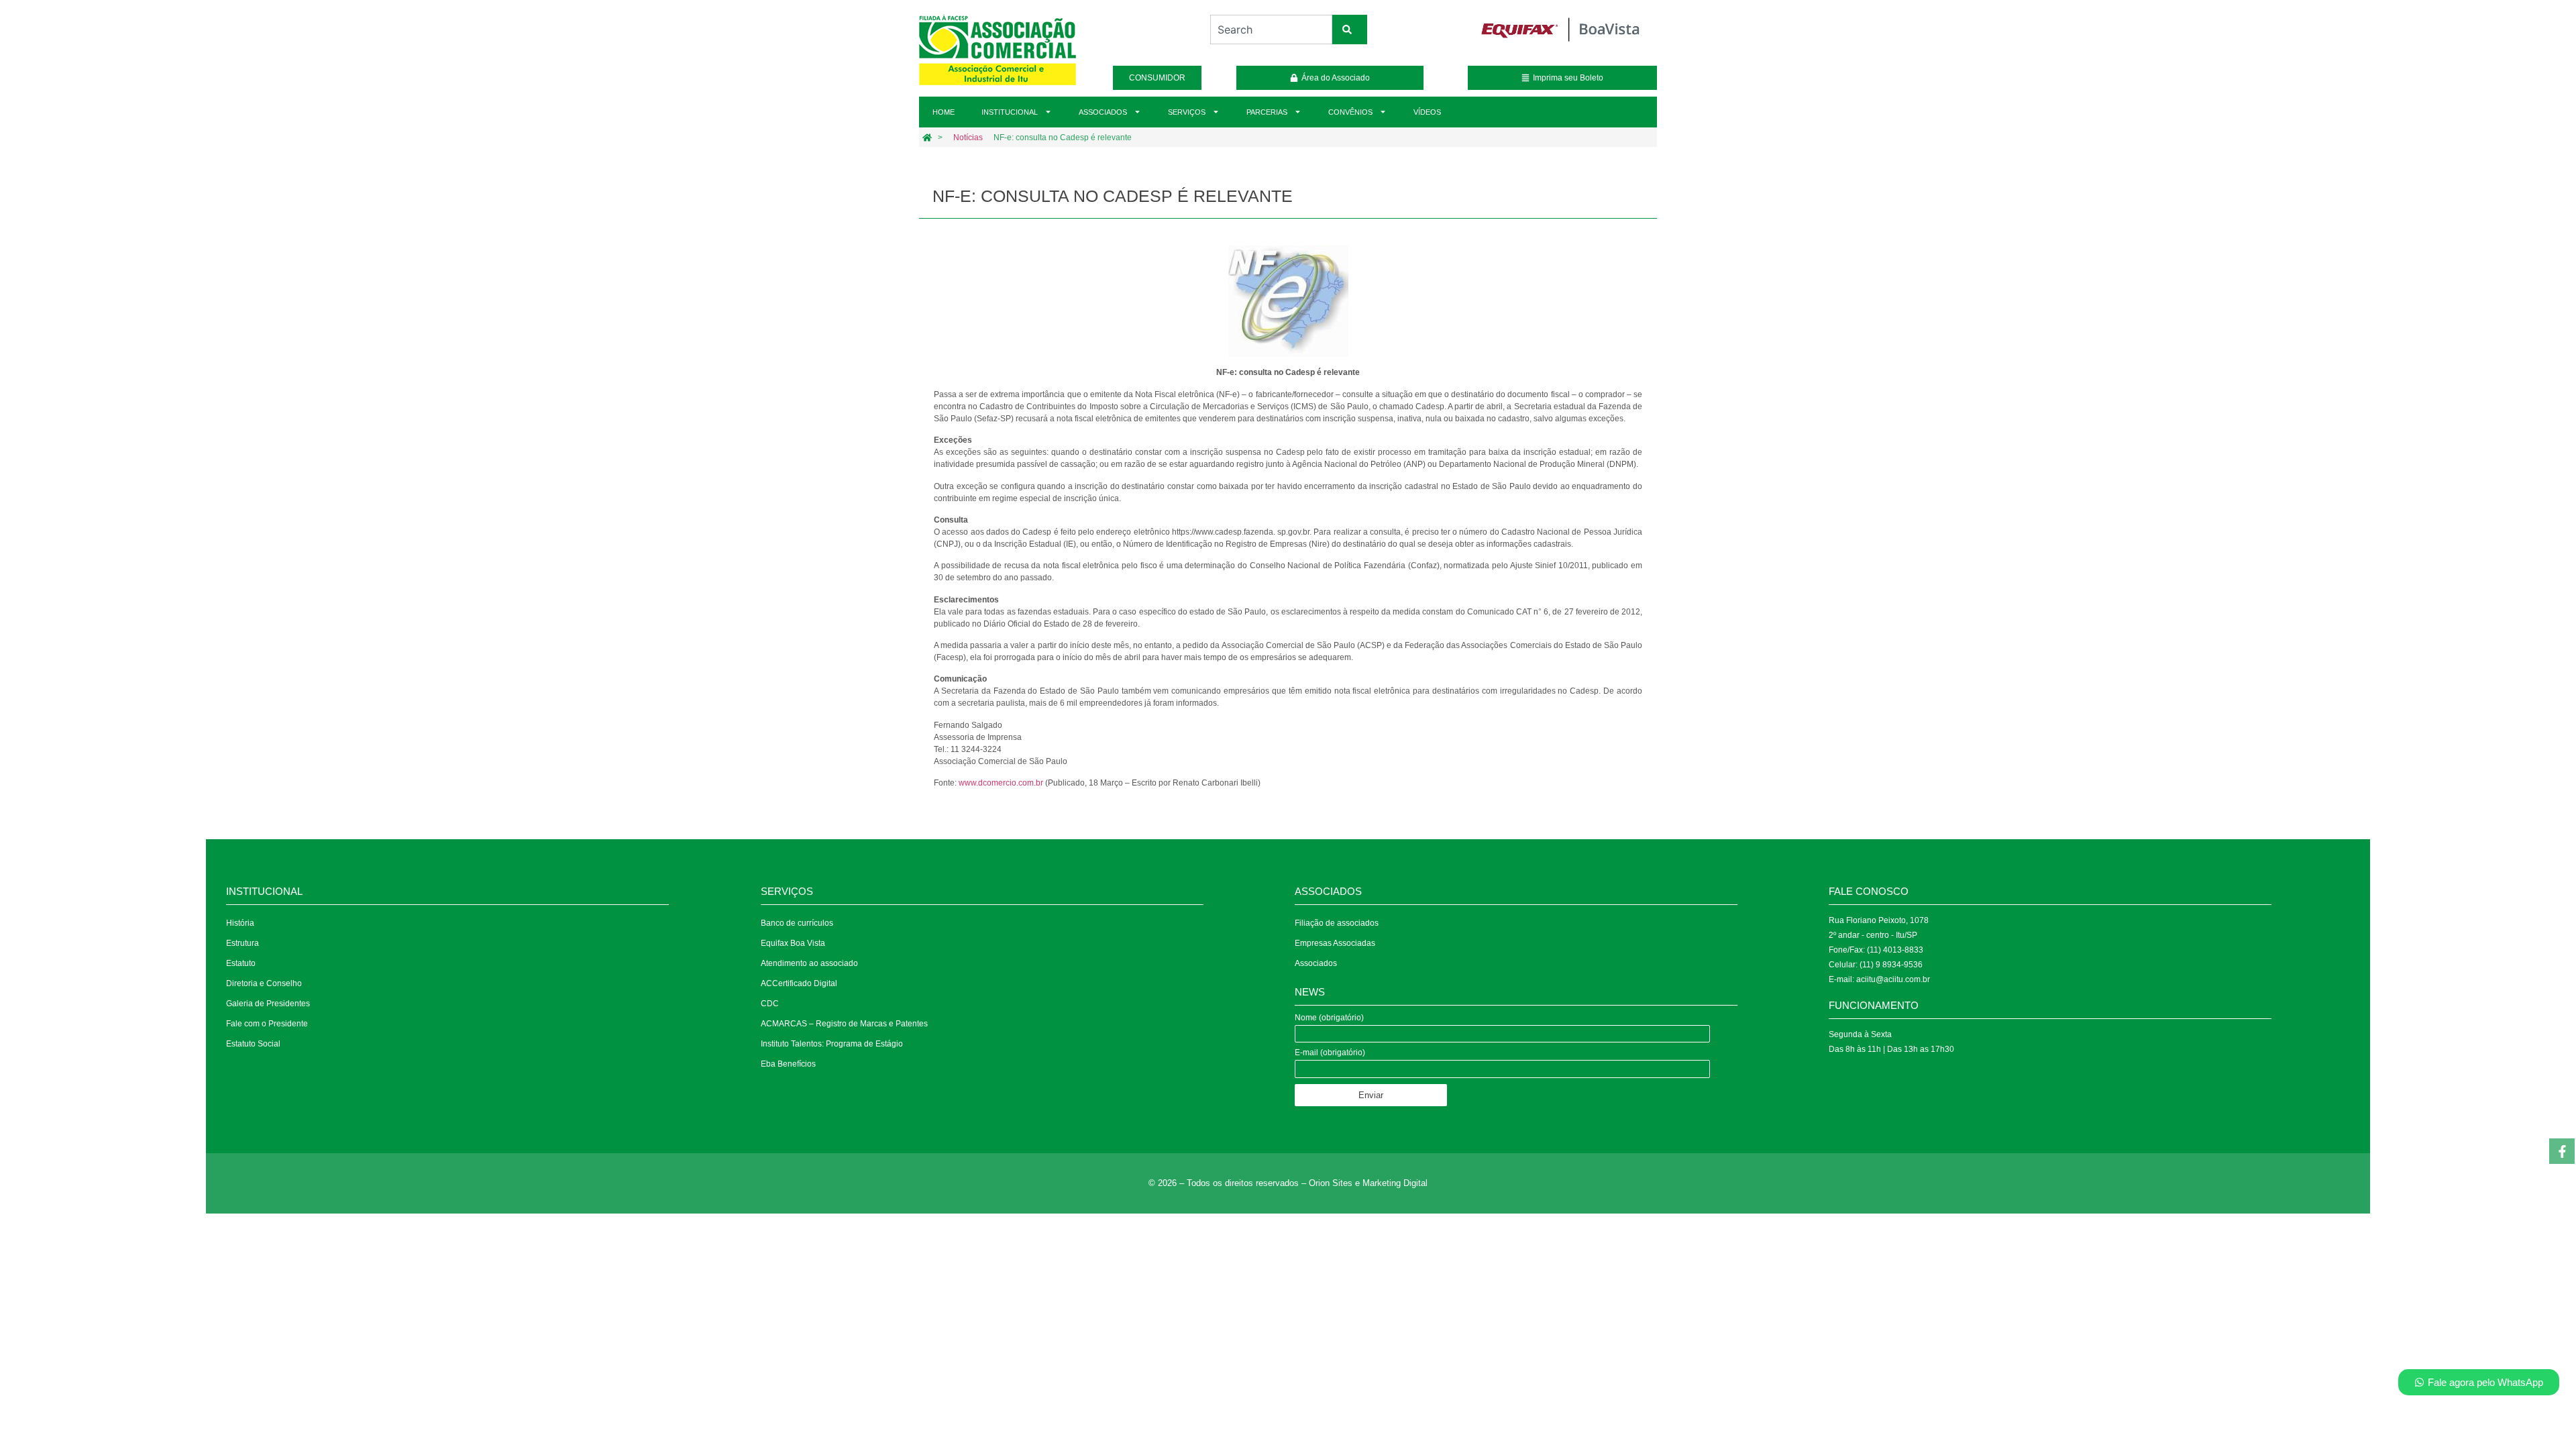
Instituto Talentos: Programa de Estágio (832, 1044)
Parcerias (1267, 112)
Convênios (1350, 112)
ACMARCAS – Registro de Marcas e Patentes (844, 1024)
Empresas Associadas (1335, 943)
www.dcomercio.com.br (1001, 783)
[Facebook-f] (2562, 1151)
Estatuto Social (253, 1044)
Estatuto (241, 963)
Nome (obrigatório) (1329, 1018)
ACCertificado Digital (799, 983)
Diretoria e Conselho (264, 983)
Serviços (1187, 112)
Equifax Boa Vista (793, 943)
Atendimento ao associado (809, 963)
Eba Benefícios (788, 1064)
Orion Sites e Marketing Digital (1368, 1183)
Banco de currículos (797, 923)
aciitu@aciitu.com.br (1893, 979)
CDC (770, 1004)
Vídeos (1427, 112)
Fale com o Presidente (267, 1024)
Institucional (1010, 112)
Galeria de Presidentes (268, 1004)
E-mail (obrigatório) (1330, 1053)
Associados (1103, 112)
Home (944, 112)
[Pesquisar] (1350, 30)
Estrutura (243, 943)
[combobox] (1271, 30)
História (240, 923)
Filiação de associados (1337, 923)
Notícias (968, 138)
